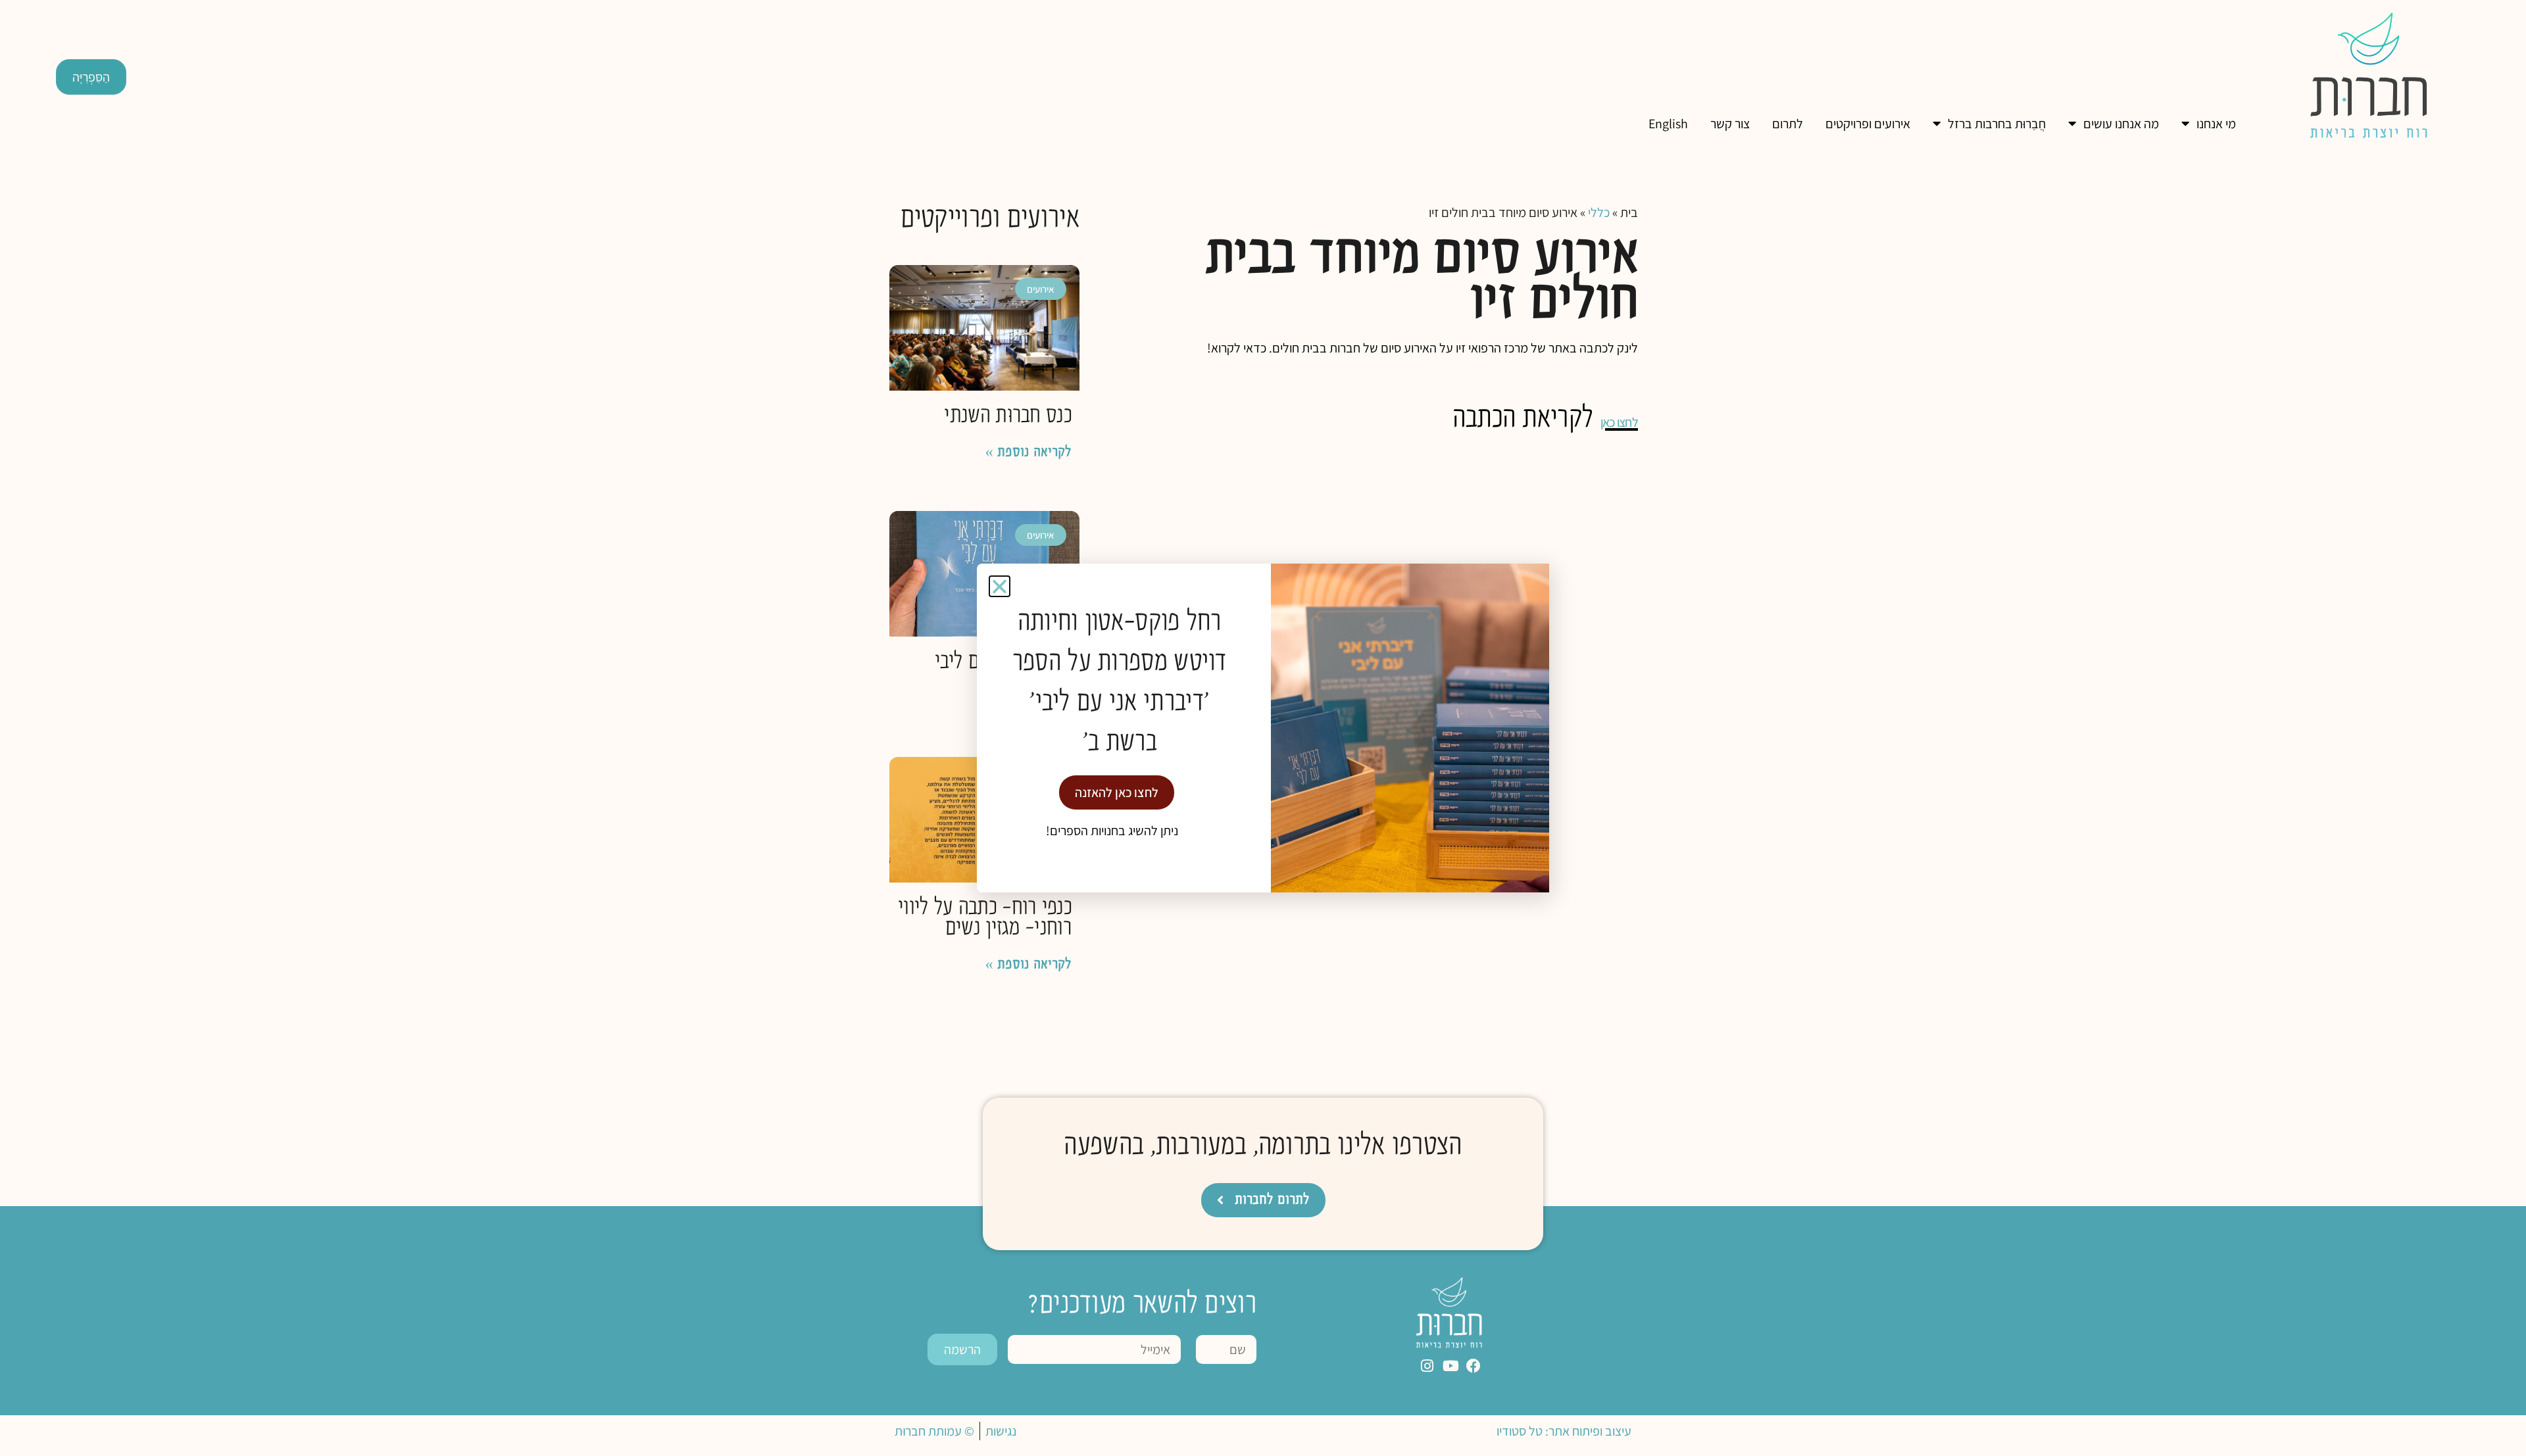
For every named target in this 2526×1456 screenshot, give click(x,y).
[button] (1000, 586)
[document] (1263, 728)
